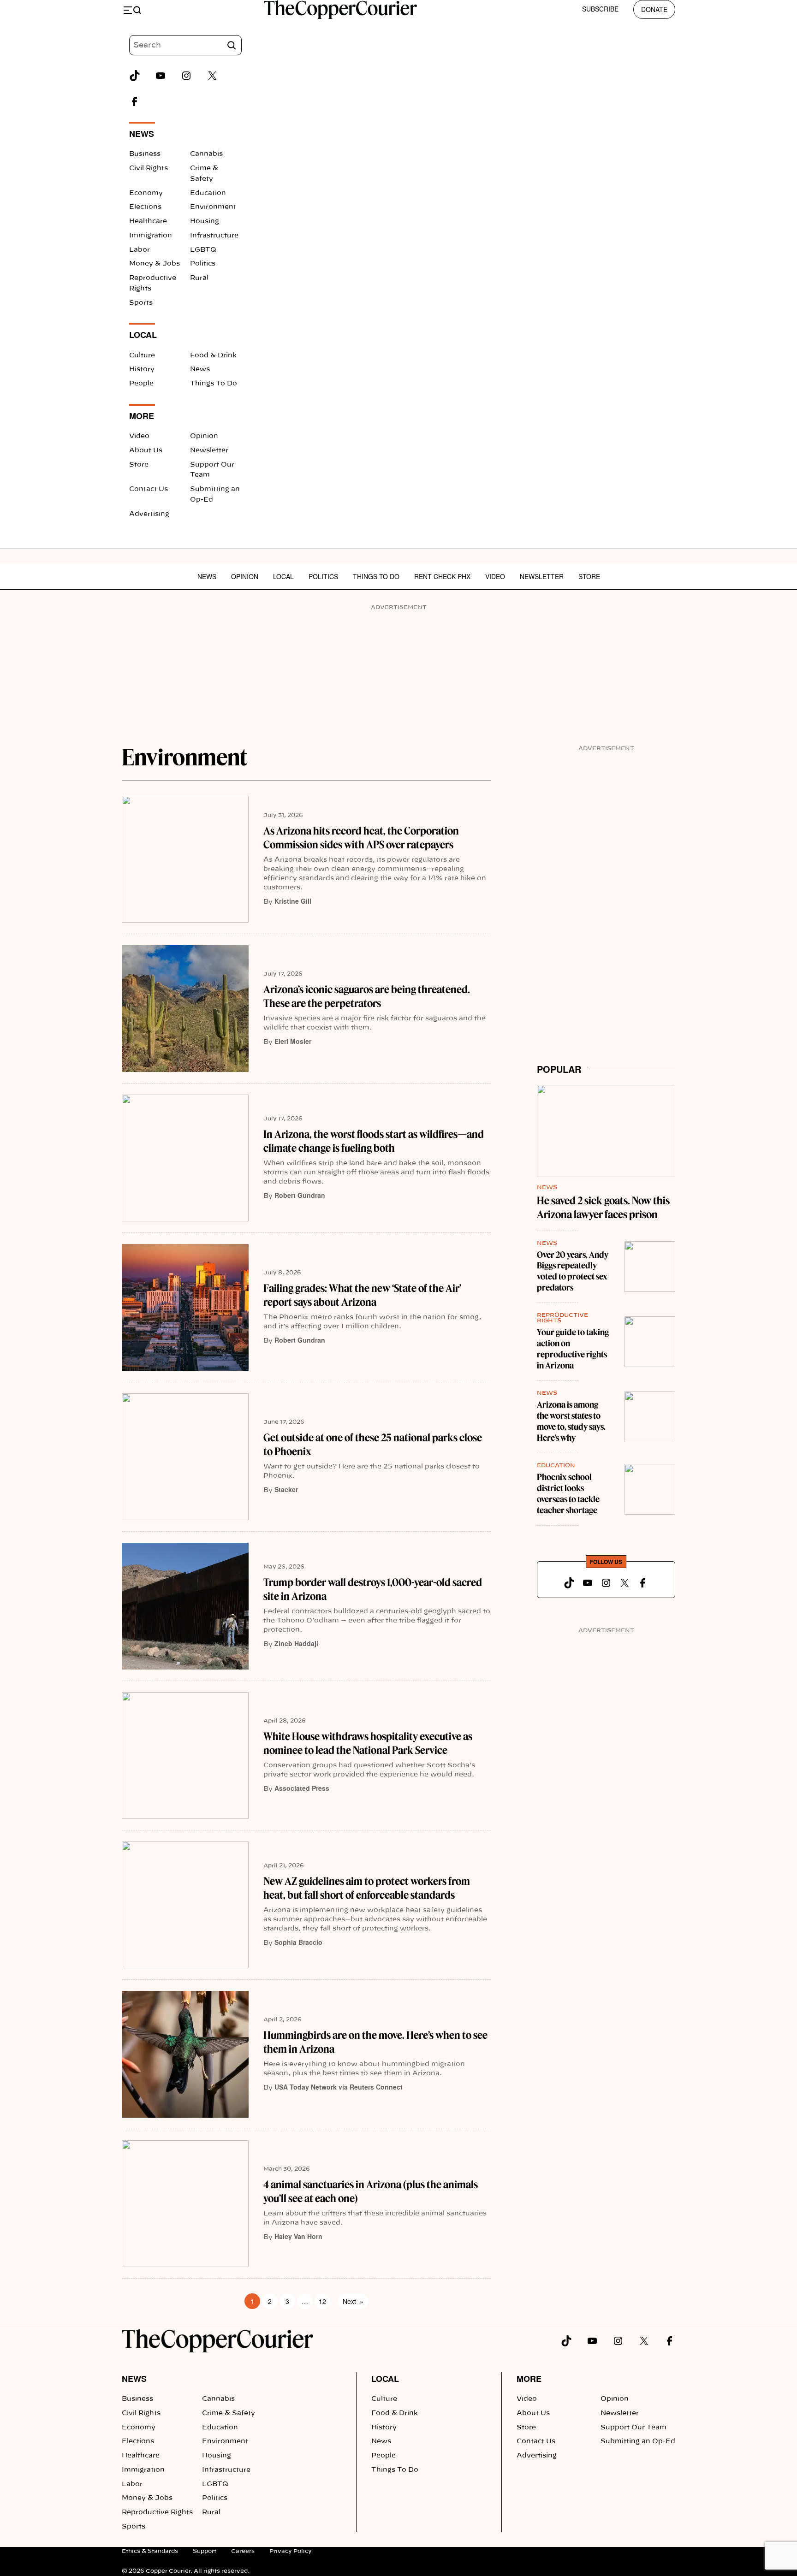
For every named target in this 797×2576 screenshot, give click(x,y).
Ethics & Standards (150, 2551)
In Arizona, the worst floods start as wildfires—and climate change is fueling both (374, 1141)
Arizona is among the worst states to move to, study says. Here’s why (571, 1421)
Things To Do (214, 384)
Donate (654, 9)
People (141, 384)
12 (322, 2301)
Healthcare (148, 221)
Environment (213, 207)
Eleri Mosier (293, 1041)
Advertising (149, 514)
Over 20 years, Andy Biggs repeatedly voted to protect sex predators (573, 1271)
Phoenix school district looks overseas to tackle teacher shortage (568, 1494)
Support (205, 2551)
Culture (142, 355)
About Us (146, 450)
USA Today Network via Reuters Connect (339, 2087)
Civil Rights (149, 168)
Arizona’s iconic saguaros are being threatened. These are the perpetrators (367, 996)
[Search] (232, 45)
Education (208, 193)
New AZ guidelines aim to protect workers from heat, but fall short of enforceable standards (367, 1888)
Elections (145, 207)
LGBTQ (203, 250)
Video (139, 436)
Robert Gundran (300, 1195)
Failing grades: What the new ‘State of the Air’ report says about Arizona (362, 1295)
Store (139, 465)
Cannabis (206, 154)
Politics (203, 264)
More (529, 2379)
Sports (141, 303)
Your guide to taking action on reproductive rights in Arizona (573, 1349)
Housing (205, 221)
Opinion (204, 436)
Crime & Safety (229, 2413)
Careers (243, 2551)
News (200, 369)
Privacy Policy (291, 2551)
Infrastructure (214, 236)
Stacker (286, 1489)
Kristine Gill (293, 901)
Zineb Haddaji (296, 1643)
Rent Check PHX (442, 576)
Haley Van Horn (298, 2236)
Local (283, 576)
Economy (146, 193)
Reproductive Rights (157, 2512)
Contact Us (149, 489)
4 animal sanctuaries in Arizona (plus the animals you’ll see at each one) (371, 2191)
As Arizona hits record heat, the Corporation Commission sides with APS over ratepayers (361, 838)
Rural (199, 278)
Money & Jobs (155, 264)
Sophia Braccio (298, 1942)
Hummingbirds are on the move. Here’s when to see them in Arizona (375, 2042)
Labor (140, 250)
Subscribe (600, 9)
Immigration (151, 236)
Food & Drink (213, 355)
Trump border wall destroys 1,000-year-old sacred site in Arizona (373, 1589)
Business (145, 154)
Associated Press (302, 1788)
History (142, 369)
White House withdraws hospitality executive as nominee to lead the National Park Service (368, 1743)
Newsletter (209, 450)
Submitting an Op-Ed (638, 2441)
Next (353, 2301)
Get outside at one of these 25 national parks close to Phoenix (373, 1445)
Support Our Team (633, 2428)
